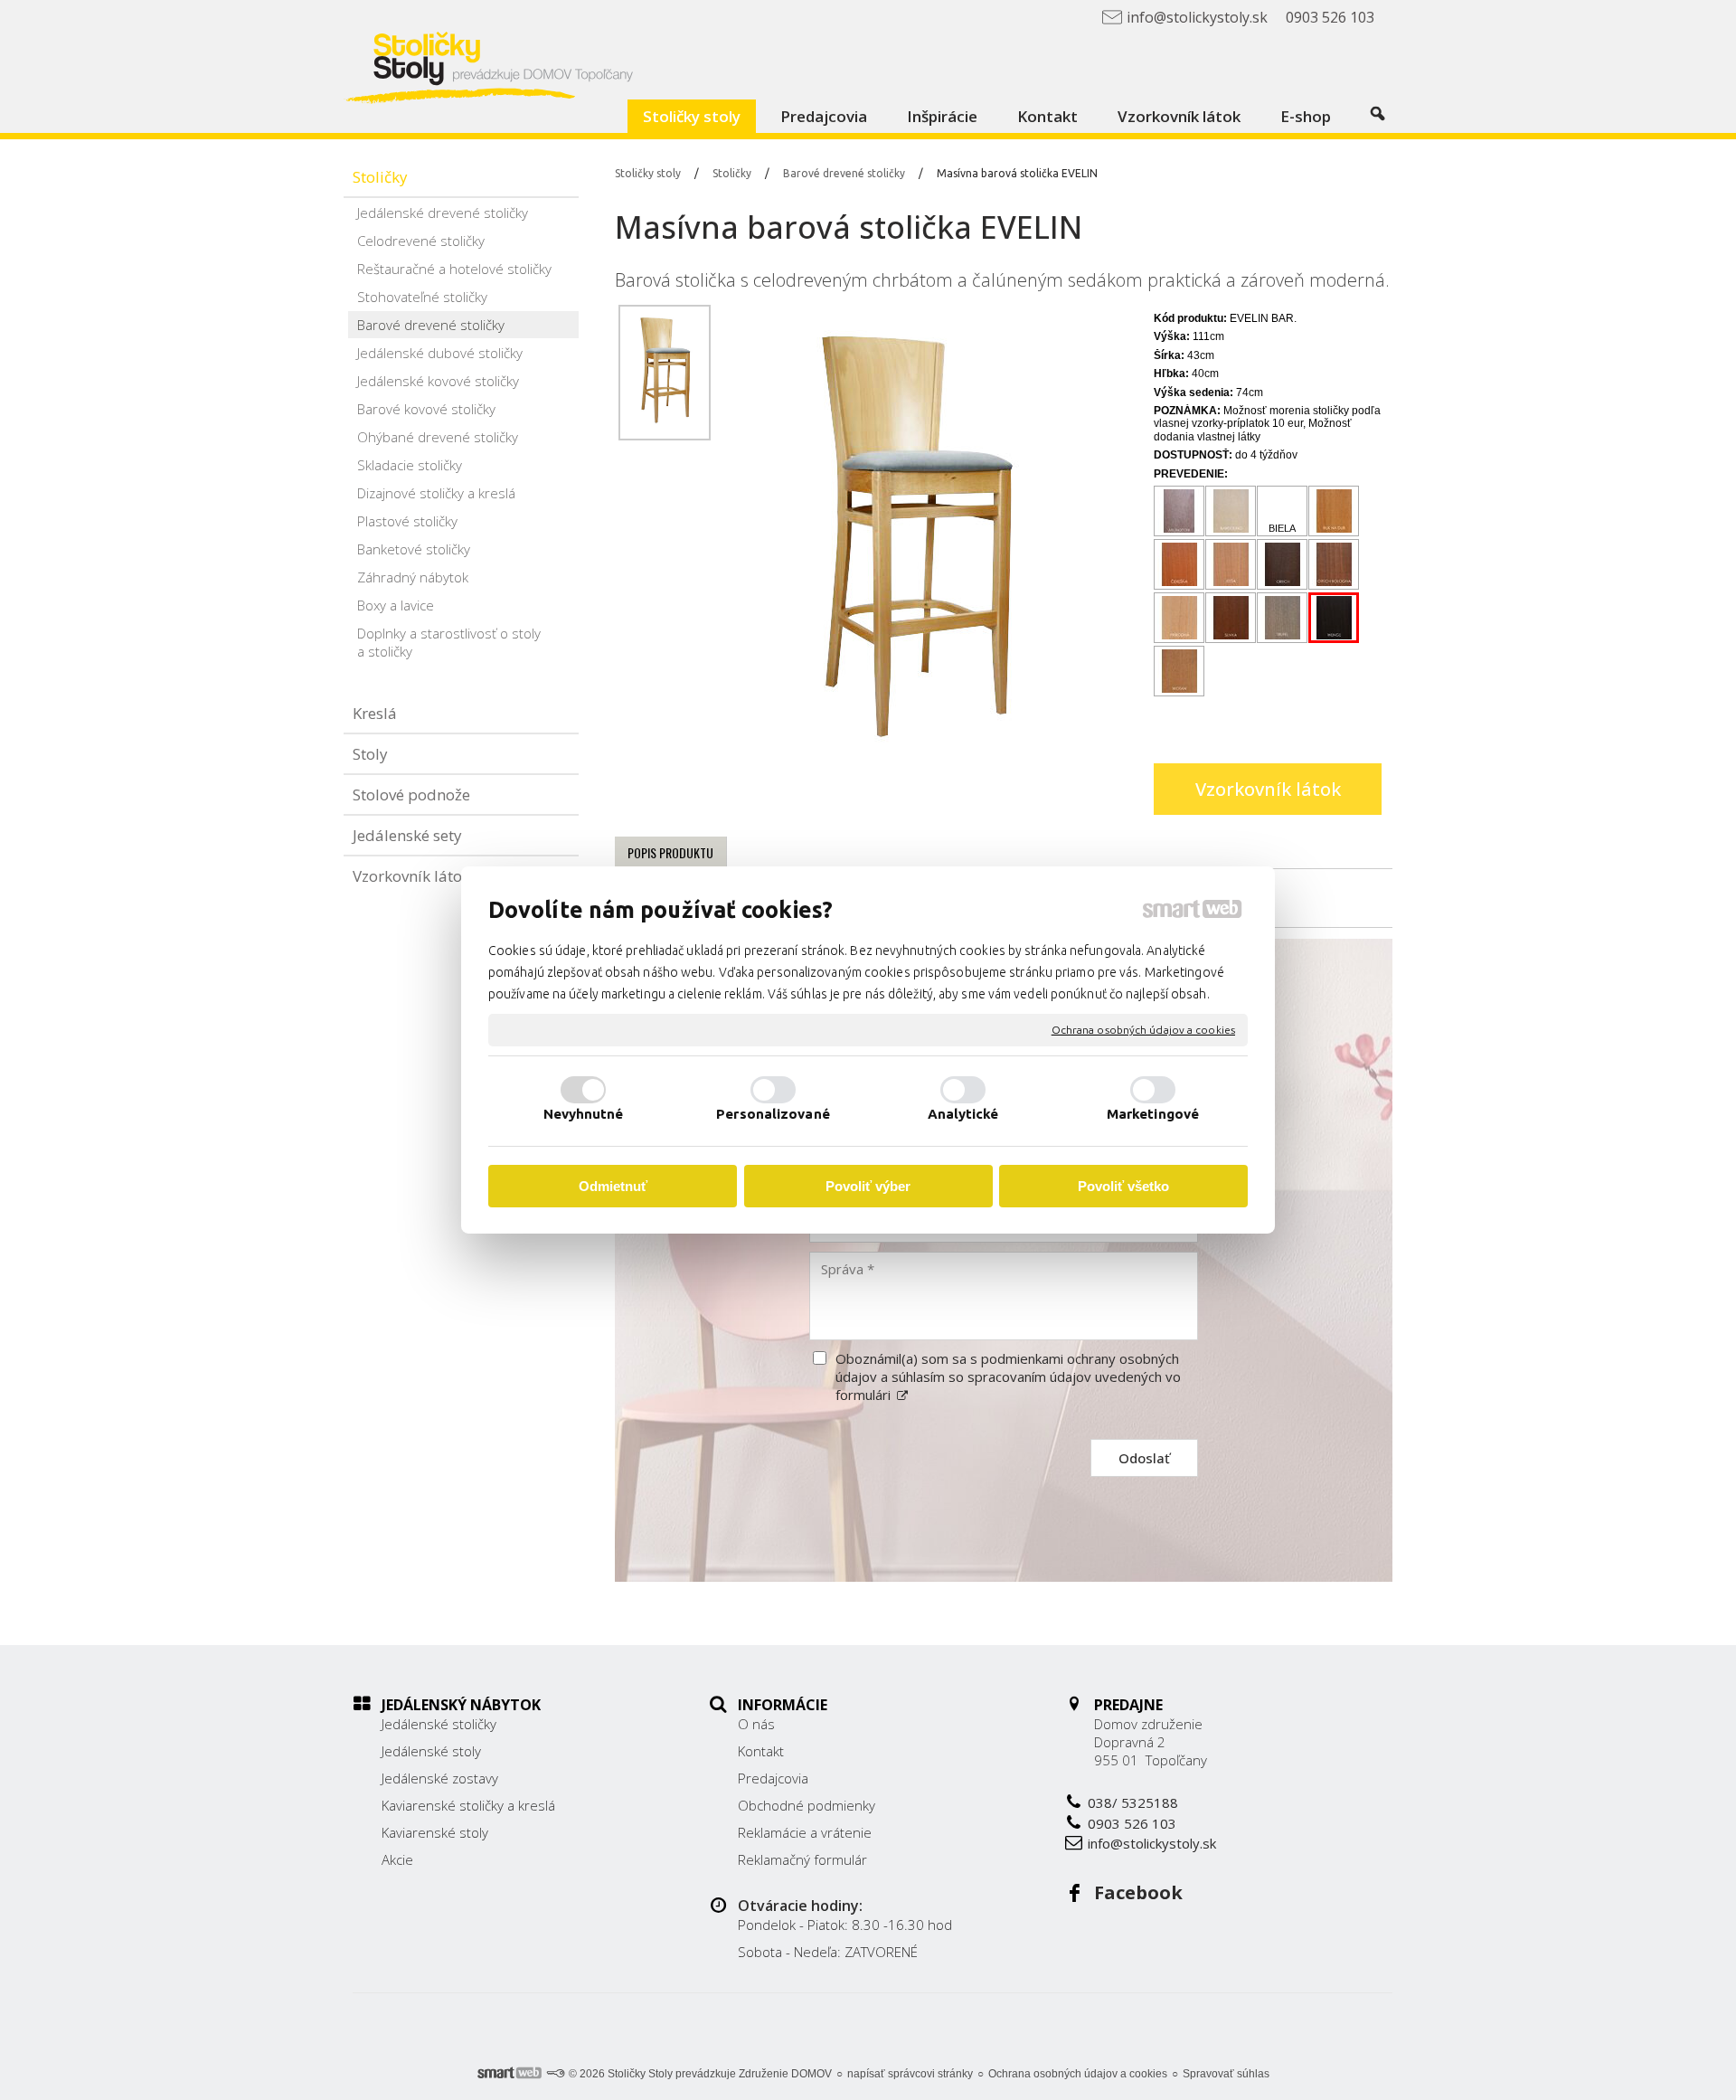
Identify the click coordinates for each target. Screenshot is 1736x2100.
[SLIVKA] (1231, 618)
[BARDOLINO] (1231, 511)
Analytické (963, 1114)
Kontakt (761, 1751)
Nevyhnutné (584, 1114)
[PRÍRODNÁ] (1179, 618)
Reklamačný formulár (802, 1859)
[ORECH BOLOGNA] (1334, 565)
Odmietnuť (613, 1186)
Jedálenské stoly (431, 1751)
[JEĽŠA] (1231, 565)
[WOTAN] (1179, 672)
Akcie (397, 1859)
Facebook (1138, 1892)
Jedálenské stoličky (439, 1724)
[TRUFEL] (1283, 618)
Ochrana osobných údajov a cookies (1143, 1030)
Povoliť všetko (1123, 1186)
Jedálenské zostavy (440, 1778)
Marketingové (1153, 1114)
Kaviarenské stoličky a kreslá (468, 1805)
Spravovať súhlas (1226, 2074)
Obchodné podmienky (807, 1805)
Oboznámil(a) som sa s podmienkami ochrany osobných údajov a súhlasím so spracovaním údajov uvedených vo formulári (1008, 1376)
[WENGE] (1334, 618)
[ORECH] (1283, 565)
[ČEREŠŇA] (1179, 565)
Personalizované (773, 1114)
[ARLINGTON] (1179, 511)
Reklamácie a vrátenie (805, 1832)
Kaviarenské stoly (435, 1832)
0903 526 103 (1132, 1823)
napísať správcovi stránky (910, 2074)
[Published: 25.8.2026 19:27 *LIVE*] (555, 2074)
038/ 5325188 (1133, 1802)
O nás (756, 1724)
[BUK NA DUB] (1334, 511)
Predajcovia (773, 1778)
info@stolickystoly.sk (1152, 1843)
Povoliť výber (868, 1186)
